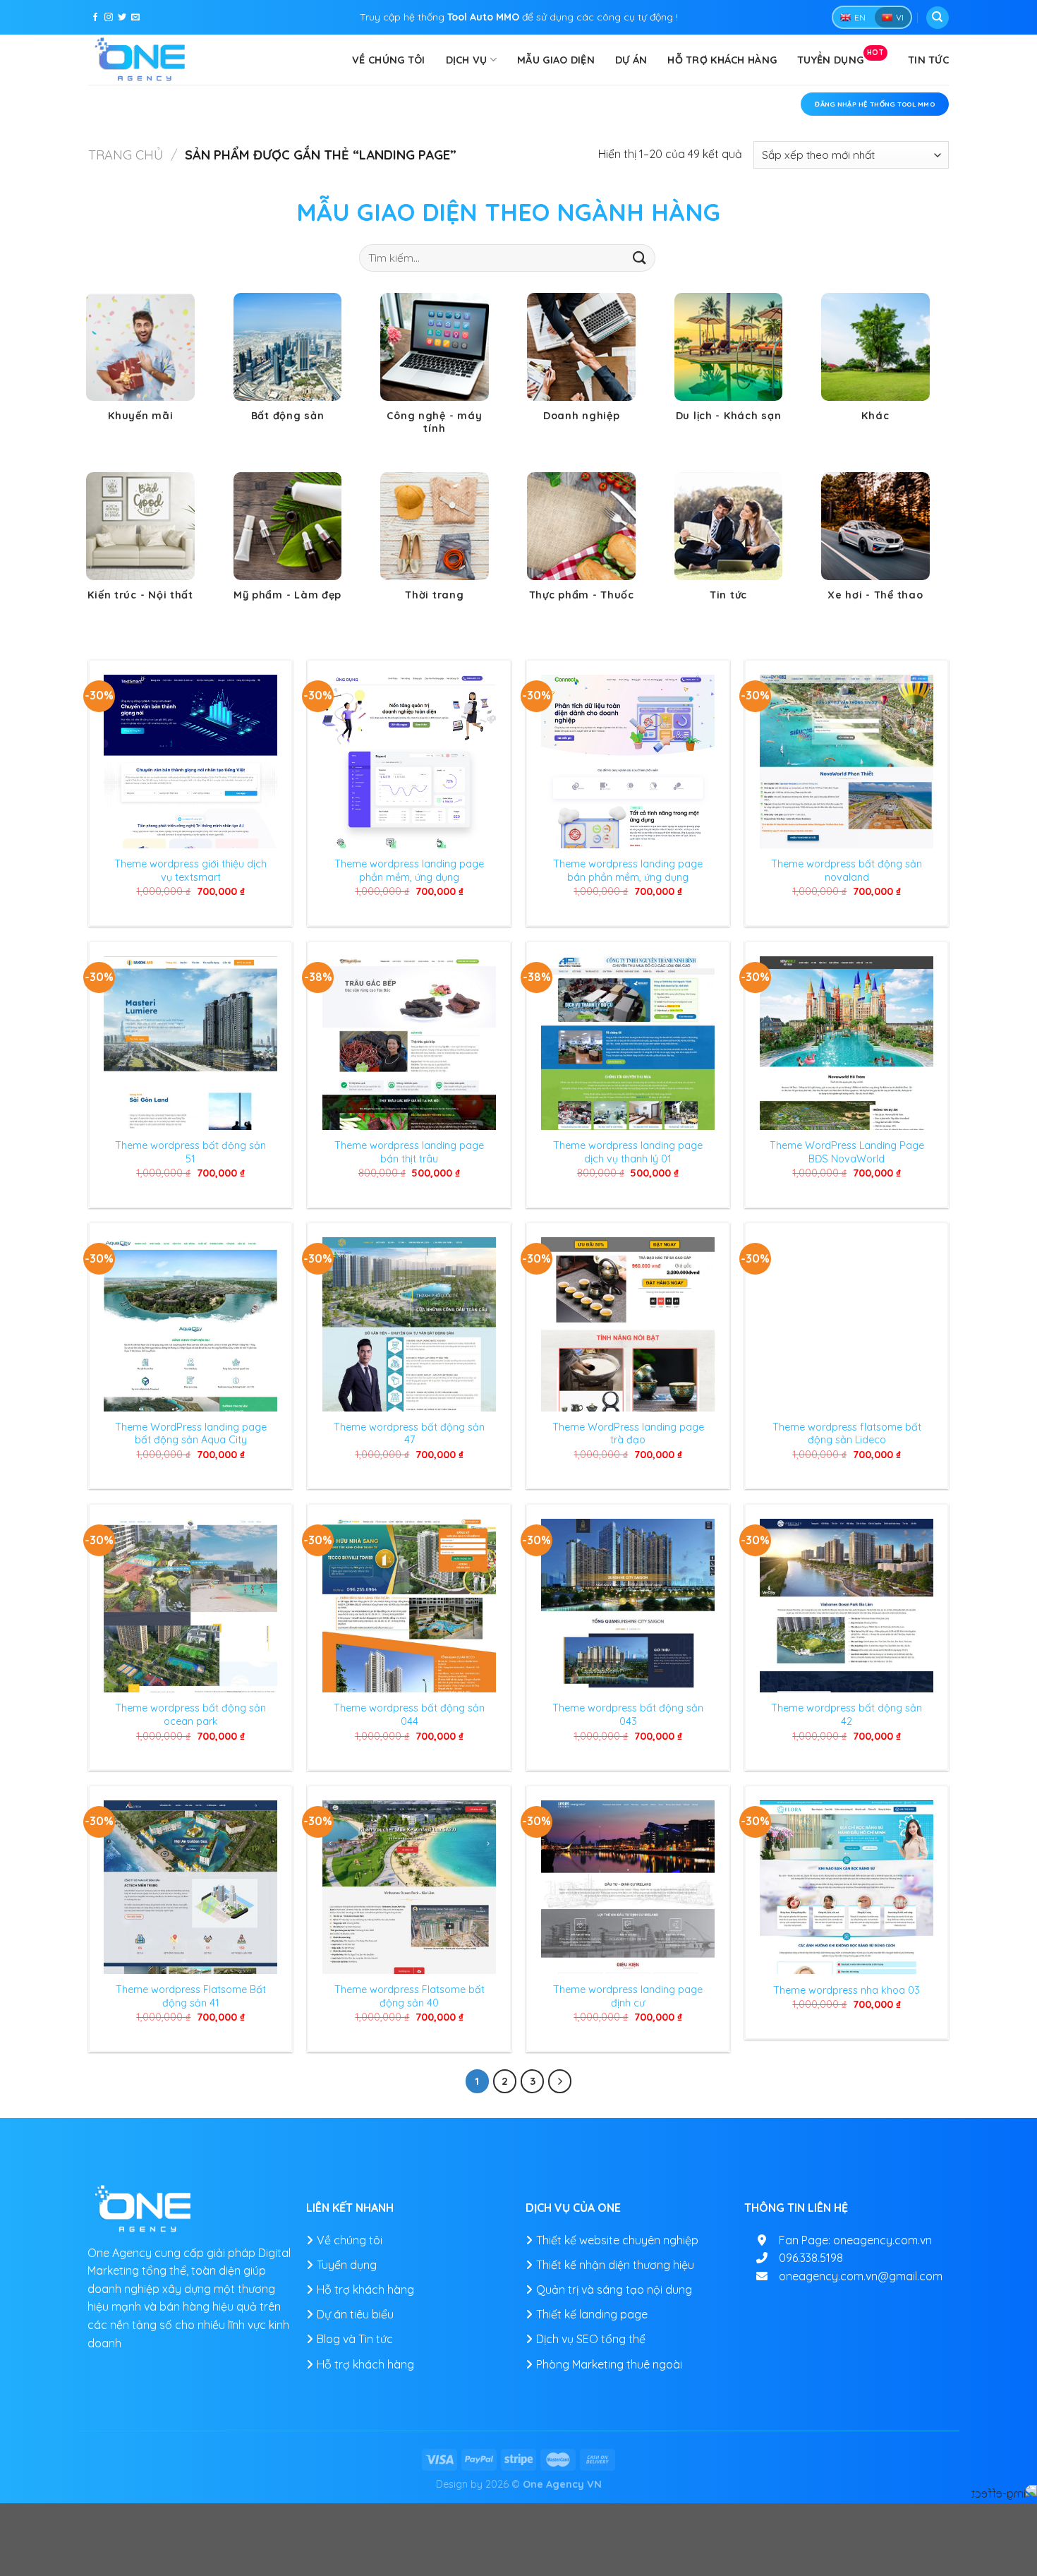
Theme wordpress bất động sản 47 (409, 1434)
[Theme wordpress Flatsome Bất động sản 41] (190, 1887)
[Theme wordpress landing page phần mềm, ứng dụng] (409, 762)
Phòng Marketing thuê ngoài (609, 2364)
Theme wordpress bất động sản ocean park (190, 1715)
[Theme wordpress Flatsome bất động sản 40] (409, 1887)
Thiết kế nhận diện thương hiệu (615, 2265)
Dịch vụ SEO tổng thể (591, 2339)
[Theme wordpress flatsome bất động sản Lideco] (847, 1324)
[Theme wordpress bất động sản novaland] (847, 762)
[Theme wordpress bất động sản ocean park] (190, 1606)
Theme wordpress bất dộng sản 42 (847, 1715)
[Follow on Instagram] (109, 18)
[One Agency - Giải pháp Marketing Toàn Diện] (141, 60)
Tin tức (928, 60)
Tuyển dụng (841, 57)
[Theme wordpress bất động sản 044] (409, 1606)
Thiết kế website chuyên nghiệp (617, 2240)
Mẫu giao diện (556, 60)
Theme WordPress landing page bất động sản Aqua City (191, 1434)
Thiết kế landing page (592, 2314)
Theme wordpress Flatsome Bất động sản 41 (191, 1996)
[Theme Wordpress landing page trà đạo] (628, 1324)
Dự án (631, 60)
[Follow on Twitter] (122, 18)
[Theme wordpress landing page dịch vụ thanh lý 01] (628, 1043)
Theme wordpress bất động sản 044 (409, 1715)
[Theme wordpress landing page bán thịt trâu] (409, 1043)
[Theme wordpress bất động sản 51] (190, 1043)
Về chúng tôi (388, 60)
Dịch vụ (467, 60)
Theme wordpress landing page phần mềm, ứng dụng (409, 871)
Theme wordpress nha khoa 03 (847, 1990)
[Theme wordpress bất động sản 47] (409, 1324)
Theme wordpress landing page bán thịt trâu (409, 1152)
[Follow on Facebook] (95, 18)
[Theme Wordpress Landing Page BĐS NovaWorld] (847, 1043)
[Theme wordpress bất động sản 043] (628, 1606)
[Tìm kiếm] (938, 18)
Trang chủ (126, 155)
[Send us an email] (135, 18)
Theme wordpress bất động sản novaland (847, 871)
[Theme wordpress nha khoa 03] (847, 1887)
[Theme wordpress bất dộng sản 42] (847, 1606)
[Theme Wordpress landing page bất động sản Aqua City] (190, 1324)
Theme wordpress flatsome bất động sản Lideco (847, 1434)
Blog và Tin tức (355, 2339)
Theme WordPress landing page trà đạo (628, 1434)
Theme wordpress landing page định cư (628, 1996)
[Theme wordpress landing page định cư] (628, 1887)
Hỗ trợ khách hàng (722, 60)
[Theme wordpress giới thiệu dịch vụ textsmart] (190, 762)
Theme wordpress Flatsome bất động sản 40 (410, 1996)
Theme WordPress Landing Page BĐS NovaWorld (847, 1152)
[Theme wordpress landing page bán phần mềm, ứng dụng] (628, 762)
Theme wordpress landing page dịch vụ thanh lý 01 (628, 1152)
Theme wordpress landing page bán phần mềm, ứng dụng (628, 871)
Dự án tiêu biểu (355, 2314)
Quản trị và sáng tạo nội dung (614, 2289)
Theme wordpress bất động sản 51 (190, 1152)
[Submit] (640, 257)
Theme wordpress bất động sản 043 (628, 1715)
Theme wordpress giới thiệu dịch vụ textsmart (190, 871)
